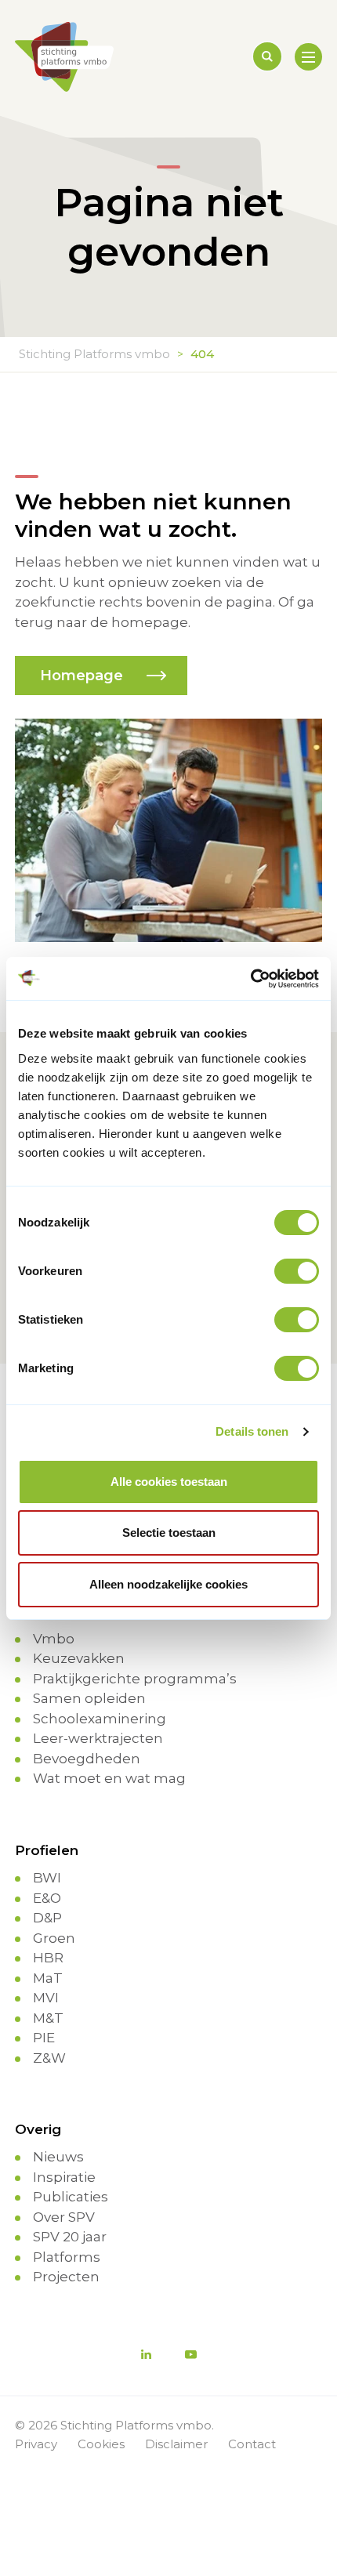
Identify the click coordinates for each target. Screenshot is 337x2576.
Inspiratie (64, 2177)
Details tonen (252, 1431)
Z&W (49, 2058)
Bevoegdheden (87, 1759)
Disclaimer (176, 2444)
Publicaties (71, 2197)
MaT (48, 1978)
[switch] (297, 1271)
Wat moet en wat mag (109, 1778)
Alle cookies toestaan (169, 1482)
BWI (47, 1878)
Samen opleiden (89, 1698)
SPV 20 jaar (70, 2237)
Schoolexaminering (100, 1719)
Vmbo (54, 1639)
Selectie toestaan (169, 1533)
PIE (44, 2038)
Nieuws (58, 2157)
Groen (54, 1938)
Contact (252, 2444)
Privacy (36, 2444)
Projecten (66, 2277)
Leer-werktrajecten (98, 1738)
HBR (48, 1958)
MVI (46, 1998)
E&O (47, 1898)
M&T (48, 2018)
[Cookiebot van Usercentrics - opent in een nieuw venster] (250, 979)
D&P (47, 1918)
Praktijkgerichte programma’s (135, 1679)
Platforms (67, 2257)
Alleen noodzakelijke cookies (168, 1584)
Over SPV (64, 2217)
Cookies (101, 2444)
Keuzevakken (79, 1658)
